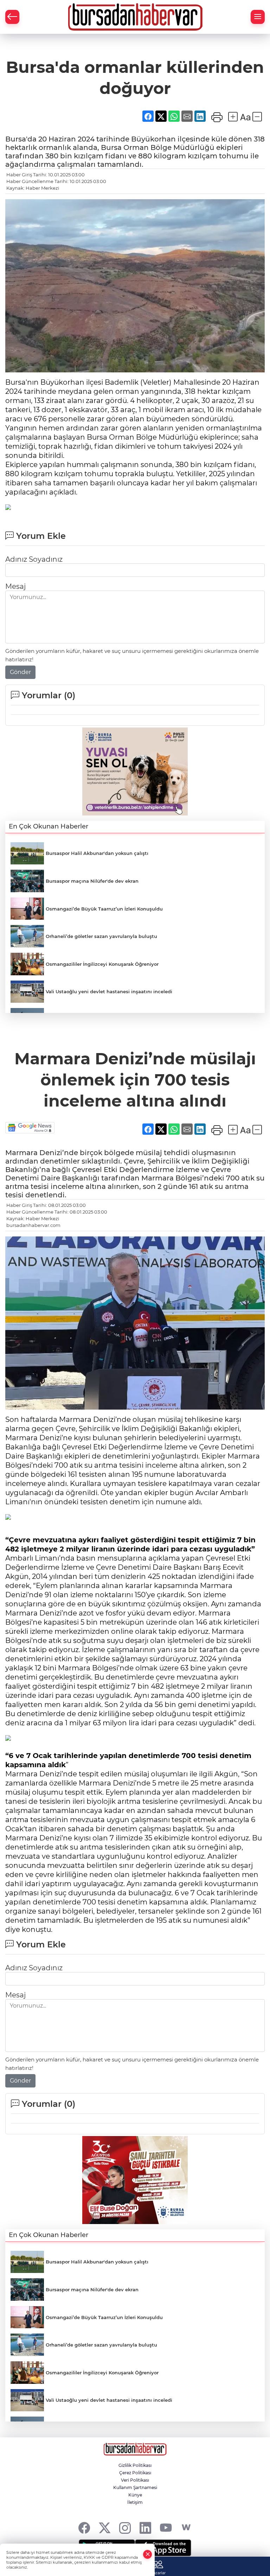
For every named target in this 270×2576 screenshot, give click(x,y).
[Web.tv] (186, 2528)
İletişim (135, 2502)
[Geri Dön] (12, 17)
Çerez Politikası (135, 2473)
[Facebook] (84, 2528)
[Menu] (258, 17)
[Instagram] (125, 2528)
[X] (105, 2528)
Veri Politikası (135, 2480)
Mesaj (15, 586)
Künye (135, 2495)
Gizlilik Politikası (135, 2465)
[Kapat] (148, 2554)
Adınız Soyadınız (34, 559)
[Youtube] (166, 2528)
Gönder (20, 672)
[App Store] (163, 2548)
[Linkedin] (145, 2528)
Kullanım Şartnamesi (135, 2487)
